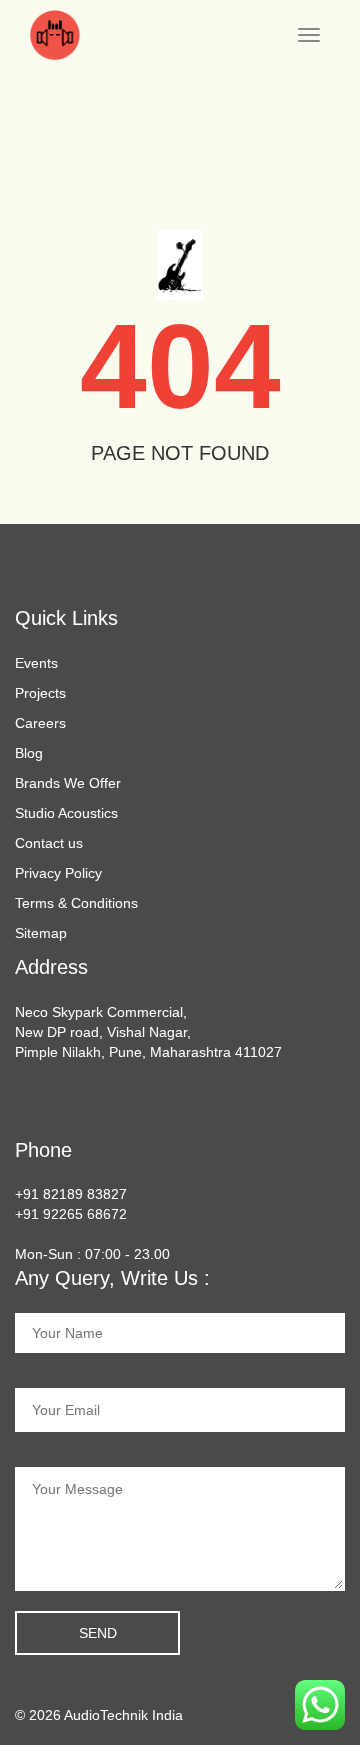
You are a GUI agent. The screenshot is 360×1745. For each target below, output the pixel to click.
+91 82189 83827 (71, 1194)
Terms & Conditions (76, 903)
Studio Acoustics (66, 813)
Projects (40, 693)
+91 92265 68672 (71, 1214)
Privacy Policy (58, 873)
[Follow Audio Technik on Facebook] (22, 1102)
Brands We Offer (68, 783)
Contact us (49, 843)
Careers (40, 723)
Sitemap (41, 933)
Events (36, 663)
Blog (29, 753)
